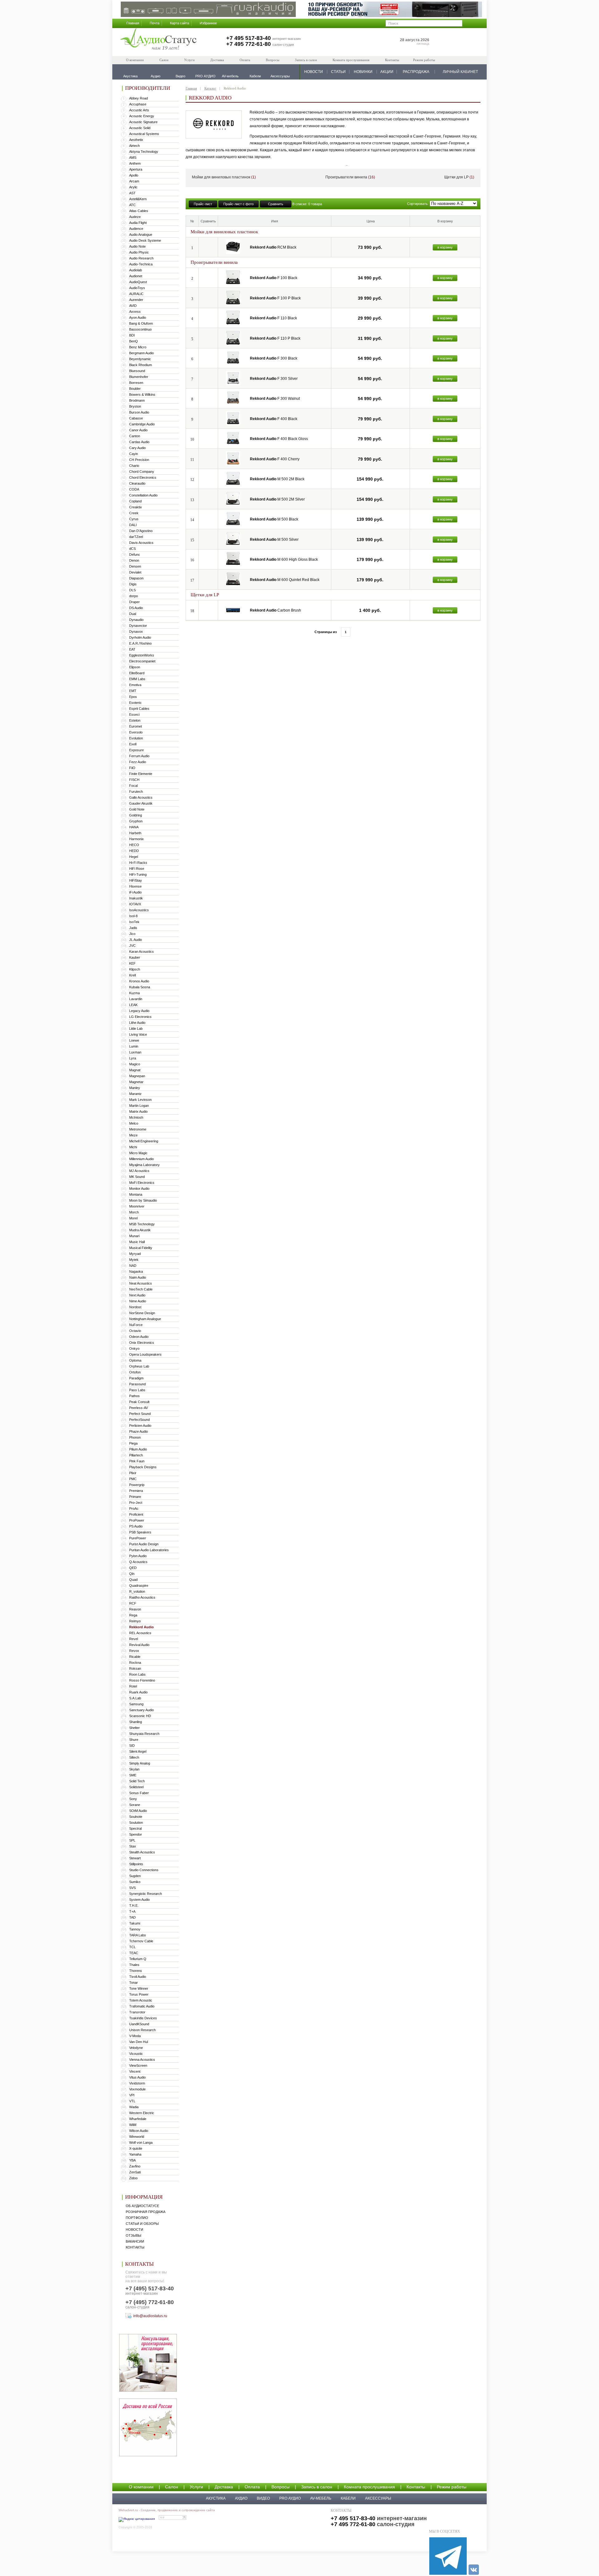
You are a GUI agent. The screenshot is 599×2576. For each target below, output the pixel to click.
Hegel (134, 857)
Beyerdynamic (140, 359)
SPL (132, 1840)
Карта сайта (180, 23)
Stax (133, 1846)
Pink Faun (137, 1461)
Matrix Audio (138, 1111)
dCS (132, 549)
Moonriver (137, 1206)
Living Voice (138, 1034)
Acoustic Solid (140, 128)
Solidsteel (136, 1787)
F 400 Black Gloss (279, 439)
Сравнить (276, 204)
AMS (133, 157)
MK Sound (137, 1177)
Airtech (134, 146)
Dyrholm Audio (140, 637)
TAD (132, 1917)
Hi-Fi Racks (138, 863)
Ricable (135, 1657)
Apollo (134, 175)
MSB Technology (142, 1224)
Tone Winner (139, 1988)
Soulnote (136, 1817)
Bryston (135, 406)
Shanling (136, 1722)
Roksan (135, 1668)
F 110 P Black (275, 338)
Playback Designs (143, 1467)
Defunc (135, 554)
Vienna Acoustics (142, 2060)
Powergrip (137, 1485)
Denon (134, 560)
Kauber (135, 957)
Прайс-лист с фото (239, 204)
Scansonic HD (140, 1716)
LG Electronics (140, 1017)
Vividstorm (137, 2083)
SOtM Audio (138, 1811)
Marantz (135, 1094)
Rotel (133, 1686)
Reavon (135, 1609)
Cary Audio (137, 448)
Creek (134, 513)
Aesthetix (136, 140)
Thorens (136, 1971)
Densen (135, 566)
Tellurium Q (138, 1959)
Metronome (138, 1129)
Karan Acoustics (141, 951)
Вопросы (273, 60)
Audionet (136, 276)
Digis (133, 584)
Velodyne (136, 2048)
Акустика (216, 2498)
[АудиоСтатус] (158, 40)
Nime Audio (138, 1301)
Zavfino (135, 2166)
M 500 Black (274, 519)
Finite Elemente (141, 774)
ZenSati (135, 2172)
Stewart (135, 1858)
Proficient (136, 1514)
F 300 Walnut (275, 399)
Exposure (136, 750)
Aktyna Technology (144, 152)
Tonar (134, 1983)
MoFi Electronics (142, 1183)
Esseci (134, 714)
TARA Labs (138, 1935)
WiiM (133, 2125)
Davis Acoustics (141, 543)
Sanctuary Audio (141, 1710)
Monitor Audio (139, 1189)
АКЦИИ (387, 72)
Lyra (133, 1058)
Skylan (134, 1769)
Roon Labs (137, 1674)
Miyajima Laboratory (144, 1165)
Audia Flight (138, 223)
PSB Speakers (140, 1532)
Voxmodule (137, 2089)
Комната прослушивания (351, 60)
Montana (136, 1194)
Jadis (133, 928)
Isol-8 (133, 916)
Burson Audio (139, 412)
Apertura (136, 169)
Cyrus (134, 519)
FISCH (134, 780)
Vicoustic (136, 2054)
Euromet (136, 726)
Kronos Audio (139, 981)
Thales (134, 1965)
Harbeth (135, 833)
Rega (133, 1615)
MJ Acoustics (139, 1171)
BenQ (134, 341)
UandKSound (139, 2024)
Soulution (136, 1823)
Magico (135, 1064)
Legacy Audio (139, 1011)
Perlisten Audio (140, 1426)
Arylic (133, 187)
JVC (132, 946)
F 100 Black (274, 278)
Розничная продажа (146, 2212)
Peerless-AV (139, 1408)
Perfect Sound (140, 1414)
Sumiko (135, 1882)
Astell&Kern (138, 199)
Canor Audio (138, 430)
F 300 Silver (274, 379)
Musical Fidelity (141, 1248)
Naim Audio (138, 1277)
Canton (135, 436)
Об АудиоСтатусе (142, 2206)
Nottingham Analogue (145, 1319)
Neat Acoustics (141, 1283)
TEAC (134, 1953)
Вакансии (135, 2241)
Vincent (135, 2071)
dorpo (134, 596)
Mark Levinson (140, 1100)
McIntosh (136, 1117)
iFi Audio (135, 892)
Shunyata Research (144, 1734)
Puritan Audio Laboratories (149, 1550)
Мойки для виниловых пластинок (224, 177)
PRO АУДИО (290, 2498)
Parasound (137, 1384)
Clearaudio (137, 483)
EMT (133, 691)
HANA (134, 827)
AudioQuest (138, 282)
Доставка (217, 60)
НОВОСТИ (314, 72)
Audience (136, 229)
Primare (135, 1497)
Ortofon (135, 1372)
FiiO (132, 768)
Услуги (189, 60)
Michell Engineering (144, 1141)
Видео (263, 2498)
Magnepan (137, 1076)
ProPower (137, 1520)
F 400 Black (274, 419)
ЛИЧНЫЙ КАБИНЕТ (460, 72)
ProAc (134, 1508)
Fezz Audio (138, 762)
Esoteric (135, 703)
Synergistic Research (146, 1894)
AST (132, 193)
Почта (155, 23)
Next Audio (137, 1295)
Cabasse (136, 418)
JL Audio (136, 940)
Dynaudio (136, 620)
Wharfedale (138, 2119)
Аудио (241, 2498)
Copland (135, 501)
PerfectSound (139, 1420)
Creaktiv (136, 507)
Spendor (136, 1834)
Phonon (135, 1437)
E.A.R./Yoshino (140, 643)
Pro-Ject (136, 1503)
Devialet (135, 572)
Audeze (135, 217)
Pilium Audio (138, 1449)
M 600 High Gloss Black (284, 559)
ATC (132, 205)
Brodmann (137, 400)
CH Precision (139, 460)
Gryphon (136, 821)
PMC (133, 1479)
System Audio (139, 1900)
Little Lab (136, 1029)
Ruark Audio (138, 1692)
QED (133, 1568)
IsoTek (134, 922)
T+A (132, 1911)
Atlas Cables (139, 211)
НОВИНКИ (363, 72)
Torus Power (139, 1994)
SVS (132, 1888)
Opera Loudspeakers (145, 1354)
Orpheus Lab (139, 1366)
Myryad (135, 1254)
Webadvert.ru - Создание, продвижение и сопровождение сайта (167, 2510)
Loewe (134, 1040)
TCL (132, 1947)
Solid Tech (137, 1781)
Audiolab (136, 270)
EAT (132, 649)
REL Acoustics (140, 1633)
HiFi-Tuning (138, 874)
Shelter (134, 1728)
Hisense (135, 886)
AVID (133, 306)
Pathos (134, 1396)
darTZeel (136, 537)
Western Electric (142, 2113)
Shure (134, 1740)
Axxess (135, 312)
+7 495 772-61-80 (248, 44)
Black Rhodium (141, 365)
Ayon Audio (138, 317)
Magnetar (136, 1082)
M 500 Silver (274, 540)
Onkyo (134, 1349)
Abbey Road (139, 98)
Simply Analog (140, 1763)
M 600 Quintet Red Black (285, 580)
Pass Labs (137, 1390)
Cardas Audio (139, 442)
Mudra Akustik (140, 1230)
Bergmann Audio (141, 353)
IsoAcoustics (139, 910)
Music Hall (137, 1242)
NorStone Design (142, 1313)
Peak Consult (139, 1402)
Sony (133, 1799)
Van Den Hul (139, 2042)
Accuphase (138, 104)
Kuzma (134, 993)
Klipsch (135, 969)
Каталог (210, 88)
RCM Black (273, 247)
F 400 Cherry (275, 459)
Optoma (135, 1360)
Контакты (392, 60)
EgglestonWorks (142, 655)
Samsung (136, 1704)
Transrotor (137, 2012)
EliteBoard (137, 673)
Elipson (135, 667)
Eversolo (136, 732)
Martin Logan (139, 1106)
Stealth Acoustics (142, 1852)
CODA (134, 489)
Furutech (136, 792)
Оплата (245, 60)
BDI (132, 335)
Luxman (135, 1052)
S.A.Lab (135, 1698)
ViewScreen (138, 2065)
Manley (135, 1088)
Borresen (136, 383)
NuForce (136, 1325)
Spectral (135, 1828)
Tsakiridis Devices (143, 2018)
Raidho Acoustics (142, 1597)
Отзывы (134, 2235)
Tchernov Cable (141, 1941)
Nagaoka (136, 1271)
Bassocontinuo (140, 329)
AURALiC (136, 294)
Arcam (134, 181)
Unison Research (142, 2030)
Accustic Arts (139, 110)
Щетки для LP (459, 177)
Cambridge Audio (142, 424)
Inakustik (136, 898)
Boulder (135, 389)
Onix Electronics (142, 1343)
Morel (133, 1218)
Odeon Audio (139, 1337)
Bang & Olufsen (141, 323)
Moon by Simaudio (143, 1200)
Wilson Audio (139, 2131)
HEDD (134, 851)
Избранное (208, 23)
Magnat (135, 1070)
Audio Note (137, 246)
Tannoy (135, 1929)
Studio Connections (144, 1870)
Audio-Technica (141, 264)
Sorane (135, 1805)
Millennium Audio (141, 1159)
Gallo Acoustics (141, 797)
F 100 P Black (275, 298)
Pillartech (136, 1455)
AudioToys (137, 288)
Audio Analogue (141, 235)
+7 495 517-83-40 (248, 38)
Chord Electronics (143, 477)
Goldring (136, 815)
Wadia (134, 2107)
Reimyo (135, 1621)
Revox (134, 1651)
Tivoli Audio (138, 1977)
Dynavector (138, 626)
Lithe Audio (137, 1023)
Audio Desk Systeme (145, 240)
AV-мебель (321, 2498)
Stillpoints (136, 1864)
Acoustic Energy (142, 116)
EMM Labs (137, 679)
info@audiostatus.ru (150, 2316)
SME (133, 1775)
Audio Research (141, 258)
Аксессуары (378, 2498)
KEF (132, 963)
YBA (132, 2160)
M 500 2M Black (277, 479)
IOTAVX (135, 904)
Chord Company (142, 472)
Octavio (135, 1331)
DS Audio (136, 608)
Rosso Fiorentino (142, 1680)
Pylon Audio (138, 1556)
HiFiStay (136, 880)
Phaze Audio (139, 1431)
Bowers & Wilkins (142, 395)
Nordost (135, 1307)
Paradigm (136, 1378)
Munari (134, 1236)
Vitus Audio (137, 2077)
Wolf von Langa (141, 2143)
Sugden (135, 1876)
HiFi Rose (137, 869)
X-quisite (136, 2148)
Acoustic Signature (143, 122)
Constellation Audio (143, 495)
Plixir (133, 1473)
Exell (133, 744)
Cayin (134, 454)
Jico (132, 934)
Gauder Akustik (141, 803)
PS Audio (136, 1526)
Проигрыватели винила (350, 177)
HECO (134, 845)
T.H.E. (134, 1905)
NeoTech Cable (141, 1289)
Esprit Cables (139, 709)
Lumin (134, 1046)
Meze (133, 1135)
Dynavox (136, 632)
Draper (134, 602)
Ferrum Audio (139, 756)
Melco (134, 1123)
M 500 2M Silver (277, 499)
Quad (133, 1580)
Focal (133, 786)
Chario (134, 466)
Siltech (134, 1757)
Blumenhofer (139, 377)
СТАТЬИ (338, 72)
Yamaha (135, 2154)
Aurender (136, 300)
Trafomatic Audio (142, 2006)
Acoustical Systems (144, 134)
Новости (134, 2230)
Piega (133, 1443)
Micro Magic (138, 1153)
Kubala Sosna (140, 987)
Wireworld (137, 2137)
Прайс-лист (203, 204)
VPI (132, 2095)
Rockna (135, 1663)
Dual (133, 614)
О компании (135, 60)
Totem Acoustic (141, 2000)
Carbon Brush (275, 610)
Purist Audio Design (144, 1544)
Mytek (134, 1260)
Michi (133, 1147)
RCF (133, 1603)
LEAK (133, 1005)
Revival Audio (139, 1645)
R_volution (137, 1591)
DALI (133, 525)
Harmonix (136, 839)
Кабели (348, 2498)
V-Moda (135, 2036)
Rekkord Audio (141, 1627)
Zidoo (133, 2178)
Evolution (136, 738)
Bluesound (137, 371)
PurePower (138, 1538)
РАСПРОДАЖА (416, 72)
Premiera (136, 1491)
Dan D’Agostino (141, 531)
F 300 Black (274, 358)
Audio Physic (139, 252)
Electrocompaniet (142, 661)
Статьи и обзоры (142, 2224)
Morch (134, 1212)
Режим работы (424, 60)
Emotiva (135, 685)
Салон (164, 60)
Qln (132, 1574)
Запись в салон (306, 60)
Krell (132, 975)
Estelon (135, 720)
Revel (134, 1639)
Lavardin (136, 999)
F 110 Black (273, 318)
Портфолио (137, 2218)
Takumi (135, 1923)
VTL (132, 2101)
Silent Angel (138, 1751)
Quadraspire (139, 1586)
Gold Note (137, 809)
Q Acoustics (138, 1562)
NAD (133, 1266)
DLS (132, 590)
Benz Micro (138, 347)
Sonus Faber (139, 1793)
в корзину (445, 247)
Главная (133, 23)
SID (132, 1746)
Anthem (135, 163)
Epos (133, 697)
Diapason (136, 578)
